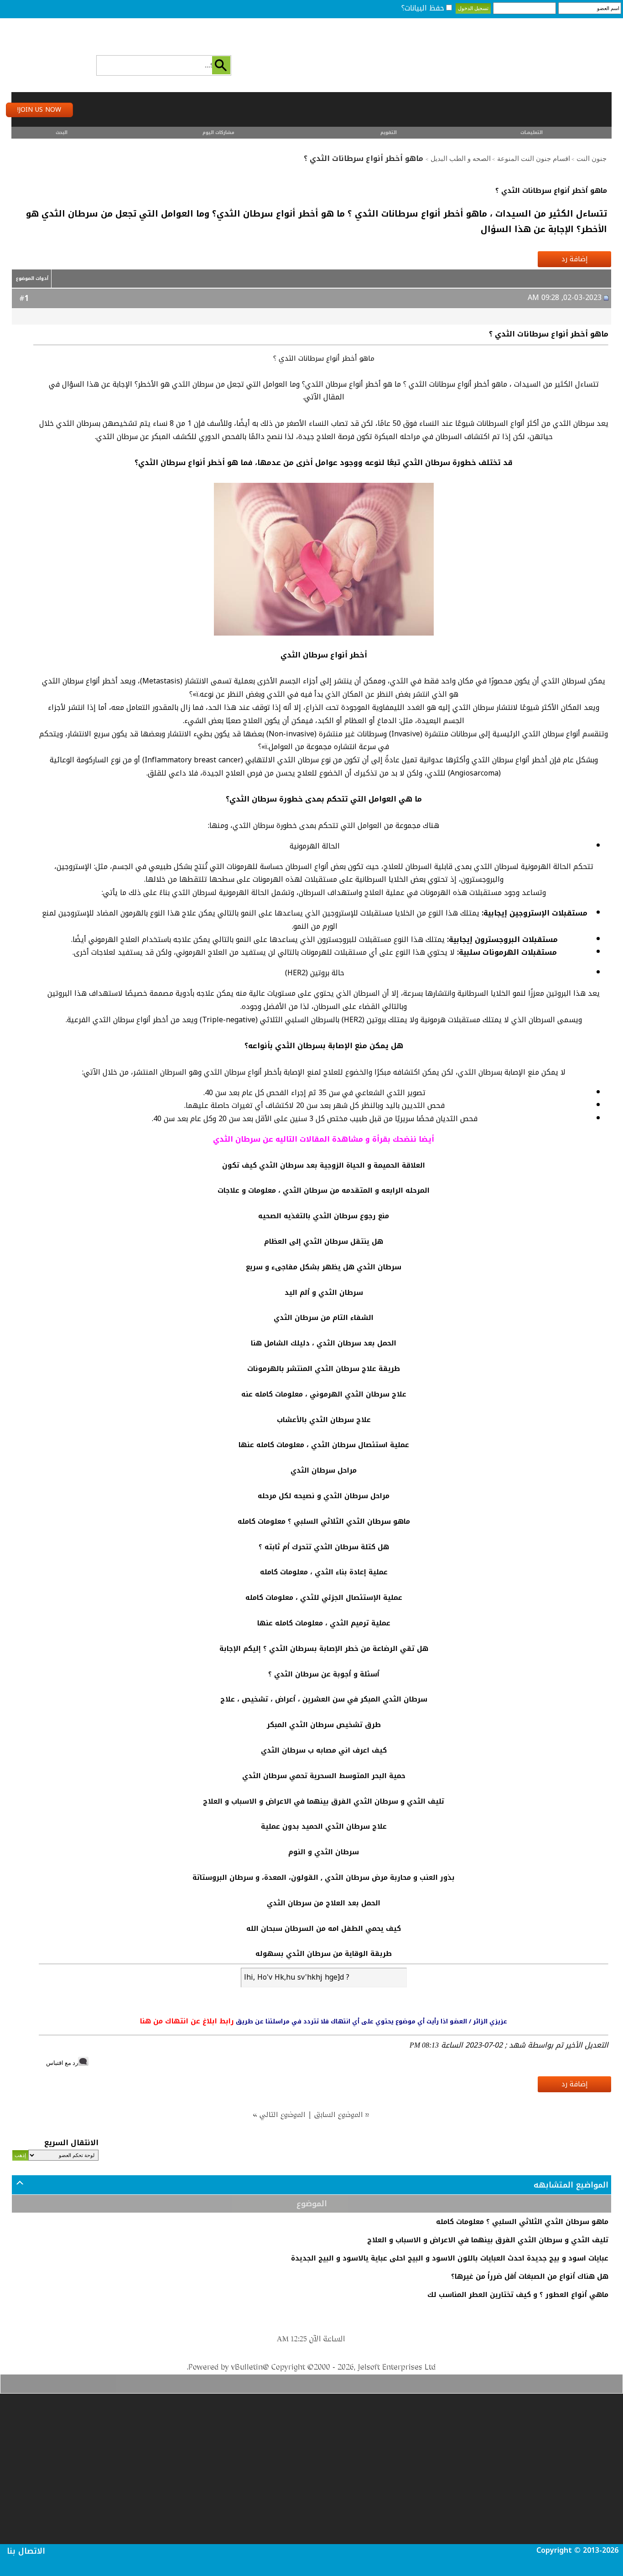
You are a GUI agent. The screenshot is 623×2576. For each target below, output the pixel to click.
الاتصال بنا (26, 2551)
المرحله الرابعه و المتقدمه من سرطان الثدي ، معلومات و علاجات (324, 1190)
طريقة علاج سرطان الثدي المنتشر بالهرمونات (324, 1369)
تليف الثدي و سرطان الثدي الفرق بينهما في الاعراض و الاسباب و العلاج (324, 1801)
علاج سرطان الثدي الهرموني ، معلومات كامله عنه (324, 1394)
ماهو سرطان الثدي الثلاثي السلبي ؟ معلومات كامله (324, 1521)
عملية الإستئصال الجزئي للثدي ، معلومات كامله (324, 1598)
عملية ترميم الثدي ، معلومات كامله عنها (324, 1623)
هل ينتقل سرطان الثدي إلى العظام (324, 1241)
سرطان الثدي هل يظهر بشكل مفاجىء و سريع (324, 1267)
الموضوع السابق (339, 2114)
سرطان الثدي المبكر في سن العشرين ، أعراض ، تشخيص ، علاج (324, 1699)
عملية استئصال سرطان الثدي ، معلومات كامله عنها (324, 1445)
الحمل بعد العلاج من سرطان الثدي (324, 1903)
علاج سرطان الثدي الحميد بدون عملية (324, 1826)
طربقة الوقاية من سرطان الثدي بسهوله (324, 1954)
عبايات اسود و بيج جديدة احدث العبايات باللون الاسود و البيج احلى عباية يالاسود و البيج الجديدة (450, 2258)
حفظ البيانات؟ (423, 8)
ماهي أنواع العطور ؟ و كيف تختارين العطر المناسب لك (518, 2295)
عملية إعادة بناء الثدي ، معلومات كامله (324, 1572)
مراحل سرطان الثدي (324, 1470)
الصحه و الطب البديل (461, 159)
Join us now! (39, 110)
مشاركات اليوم (218, 132)
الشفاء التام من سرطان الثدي (324, 1318)
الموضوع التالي (283, 2114)
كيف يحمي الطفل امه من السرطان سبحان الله (324, 1929)
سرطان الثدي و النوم (324, 1852)
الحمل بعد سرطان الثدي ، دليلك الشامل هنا (324, 1343)
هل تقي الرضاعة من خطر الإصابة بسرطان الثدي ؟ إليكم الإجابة (324, 1649)
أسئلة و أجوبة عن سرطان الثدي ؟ (324, 1674)
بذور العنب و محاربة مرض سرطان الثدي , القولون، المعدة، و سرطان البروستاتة (324, 1878)
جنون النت (592, 159)
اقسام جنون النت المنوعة (534, 159)
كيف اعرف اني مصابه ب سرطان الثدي (324, 1750)
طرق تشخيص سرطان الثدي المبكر (324, 1725)
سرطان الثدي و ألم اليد (324, 1293)
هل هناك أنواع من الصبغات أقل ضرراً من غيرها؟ (530, 2276)
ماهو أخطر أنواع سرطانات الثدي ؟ (551, 191)
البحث (62, 132)
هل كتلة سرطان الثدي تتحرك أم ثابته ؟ (324, 1547)
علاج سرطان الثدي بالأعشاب (324, 1420)
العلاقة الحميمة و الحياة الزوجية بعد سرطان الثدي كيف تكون (324, 1165)
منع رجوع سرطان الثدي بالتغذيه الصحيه (324, 1216)
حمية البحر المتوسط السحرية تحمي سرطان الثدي (324, 1776)
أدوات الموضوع (32, 278)
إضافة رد (575, 259)
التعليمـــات (532, 132)
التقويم (389, 132)
